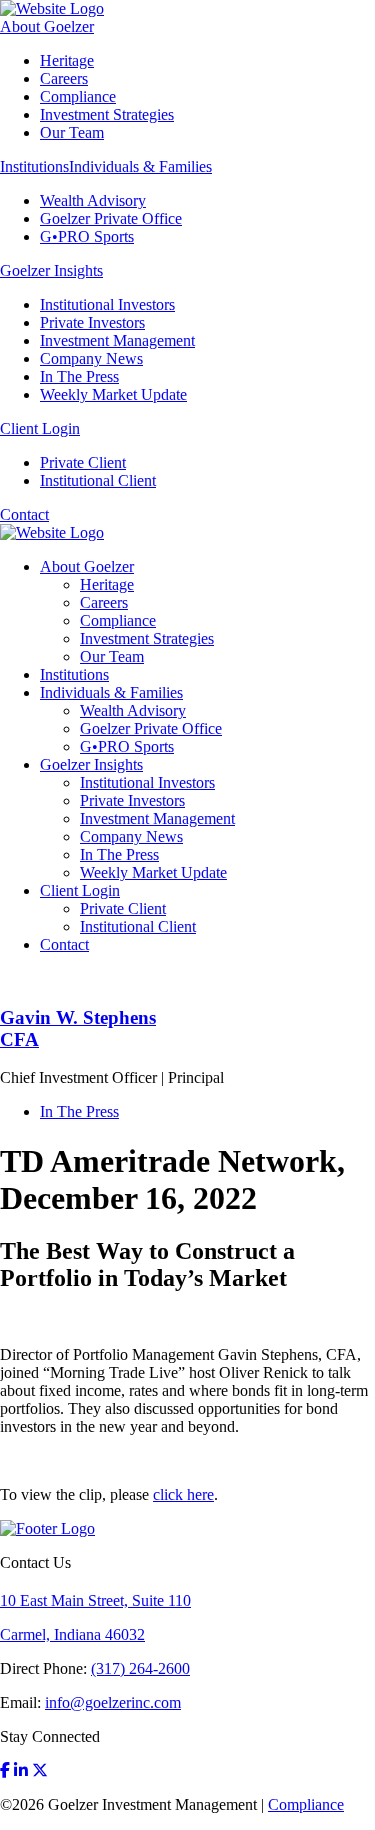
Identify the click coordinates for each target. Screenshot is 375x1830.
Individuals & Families (140, 166)
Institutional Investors (107, 304)
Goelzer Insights (51, 270)
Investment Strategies (107, 114)
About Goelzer (47, 26)
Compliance (78, 96)
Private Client (83, 462)
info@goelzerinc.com (113, 1702)
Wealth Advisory (93, 200)
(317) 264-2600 (140, 1668)
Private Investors (92, 322)
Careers (64, 78)
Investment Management (117, 340)
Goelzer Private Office (111, 218)
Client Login (40, 428)
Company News (91, 358)
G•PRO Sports (87, 236)
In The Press (79, 376)
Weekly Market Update (113, 394)
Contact (24, 514)
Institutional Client (98, 480)
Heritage (67, 60)
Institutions (34, 166)
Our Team (72, 132)
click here (183, 1494)
